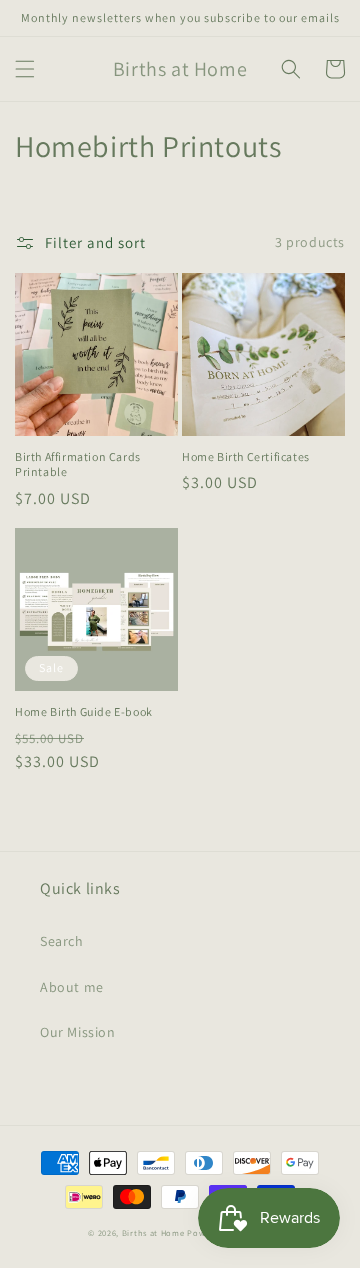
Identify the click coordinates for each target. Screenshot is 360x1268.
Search (62, 941)
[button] (25, 69)
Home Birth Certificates (246, 456)
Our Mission (78, 1032)
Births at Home (153, 1232)
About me (72, 987)
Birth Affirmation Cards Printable (78, 464)
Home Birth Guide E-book (84, 711)
